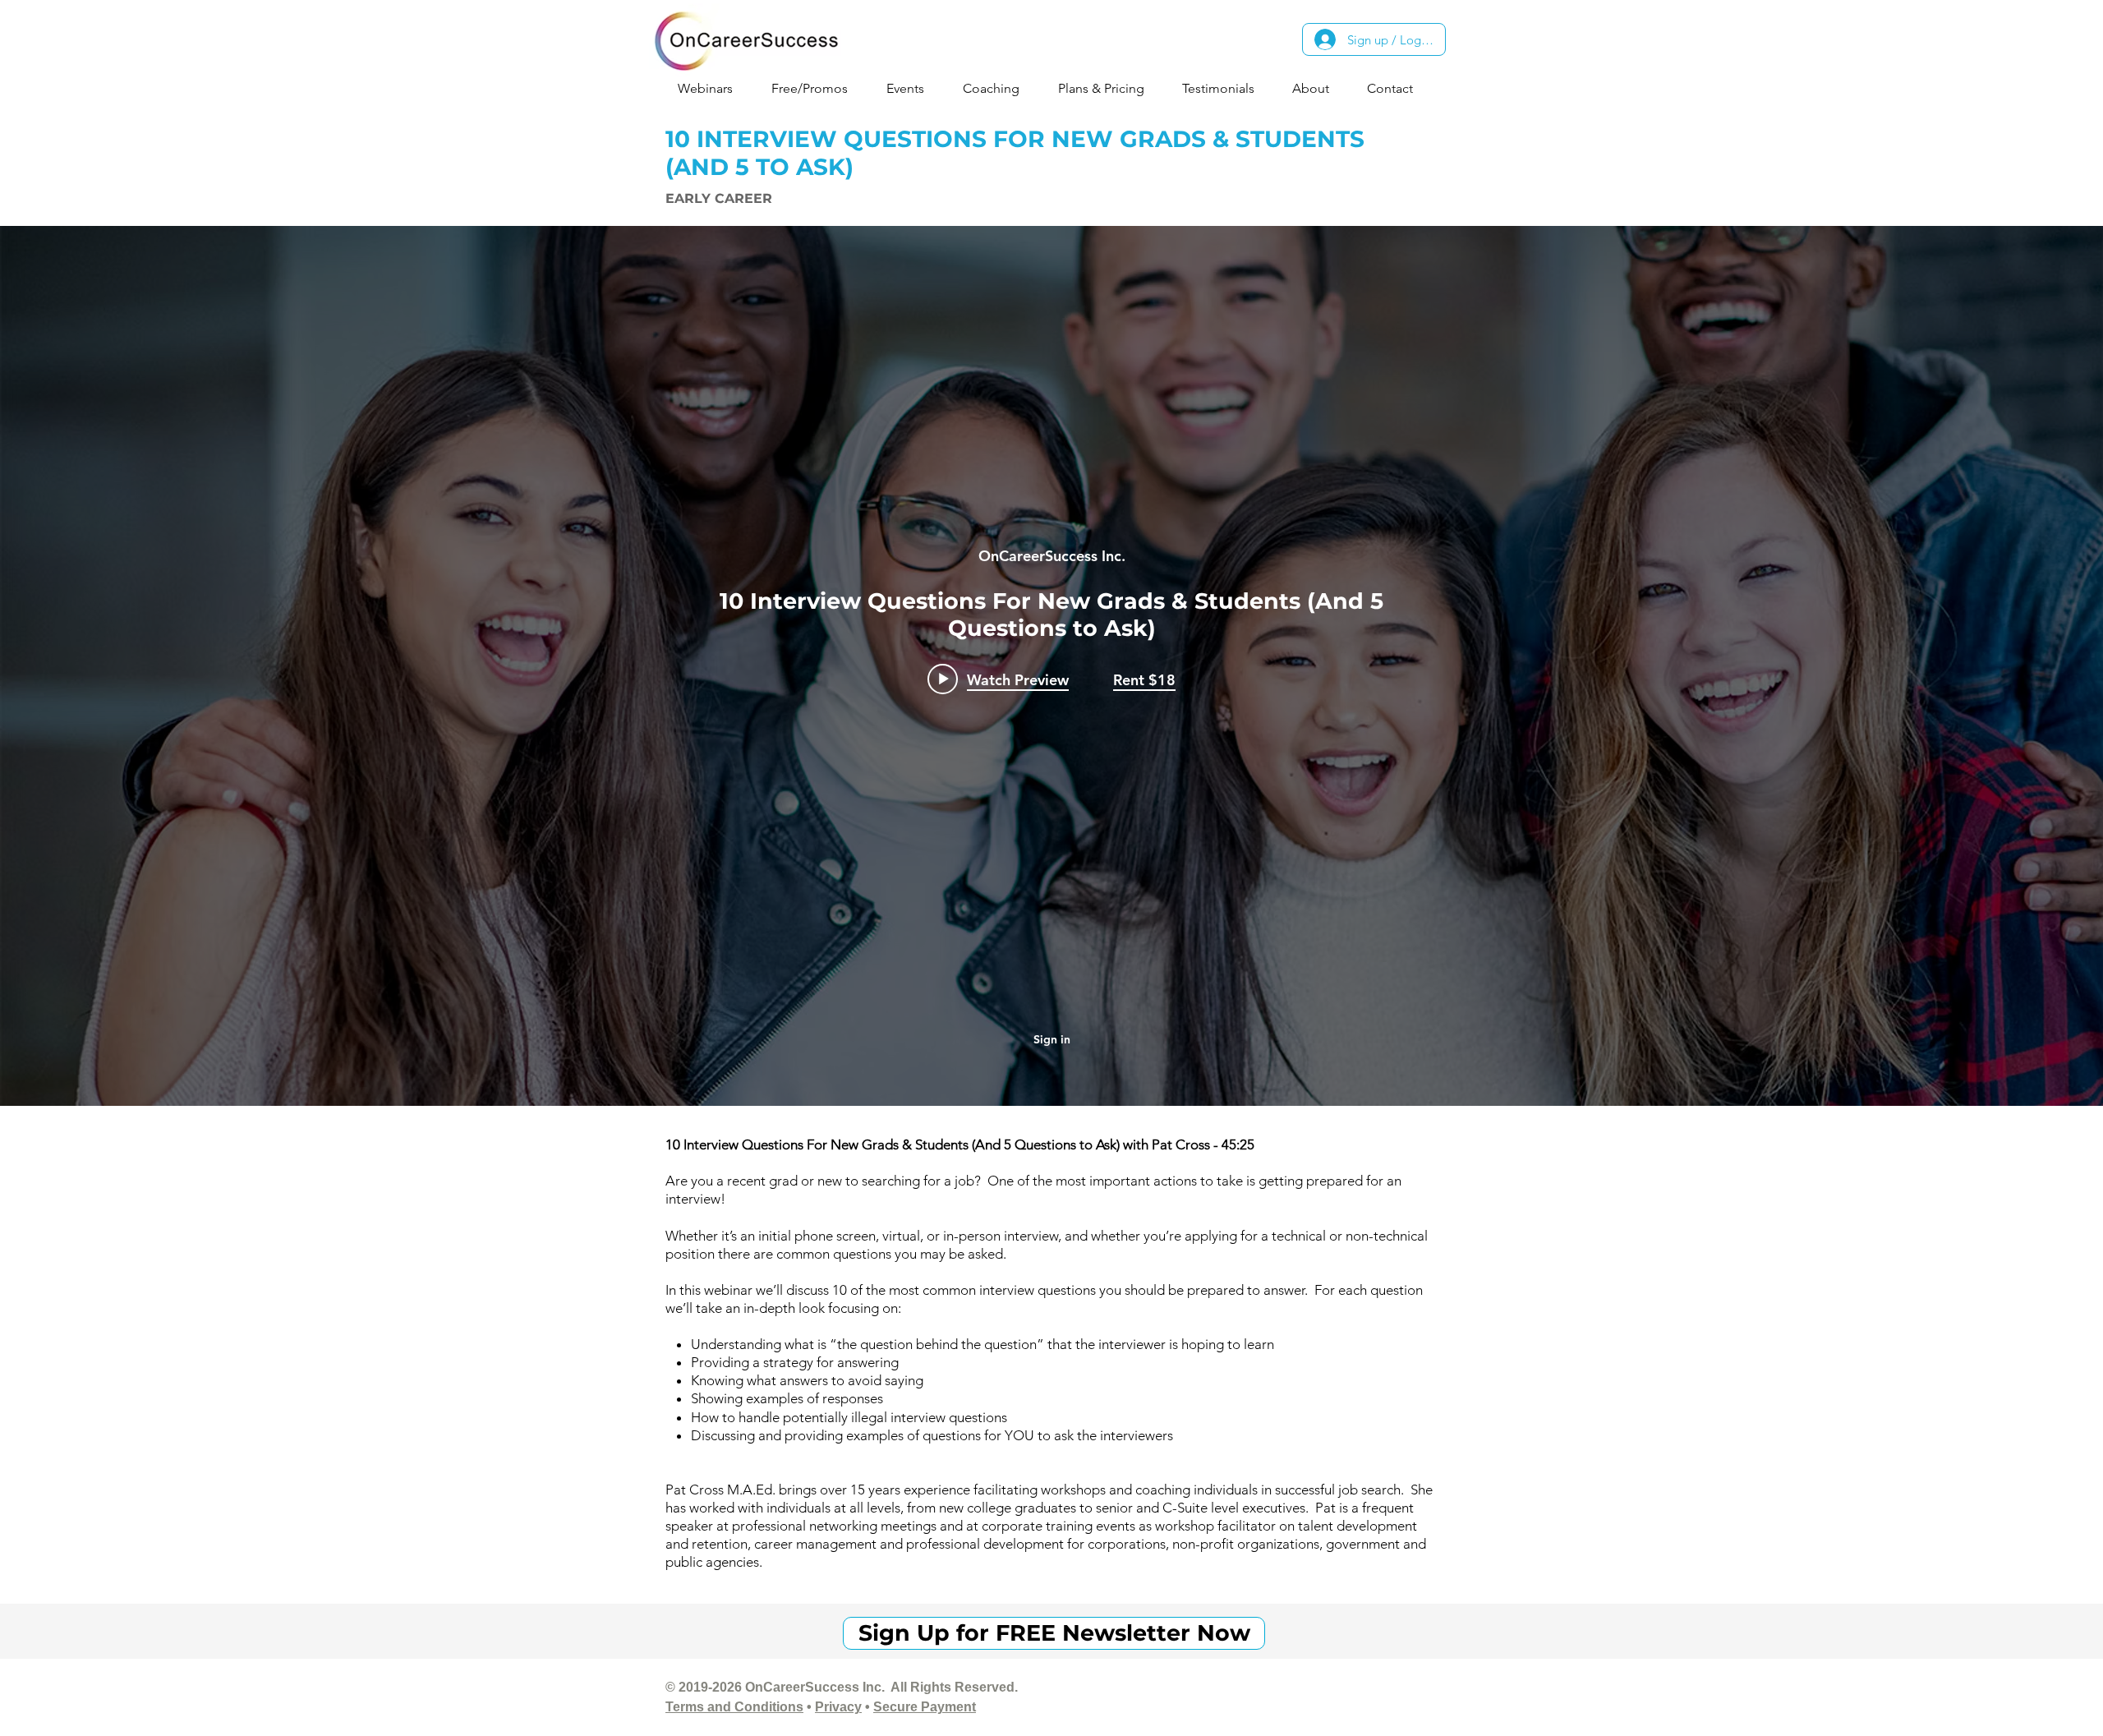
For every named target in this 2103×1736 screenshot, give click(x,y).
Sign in (1052, 1039)
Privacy (838, 1707)
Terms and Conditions (734, 1707)
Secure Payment (925, 1707)
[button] (712, 88)
